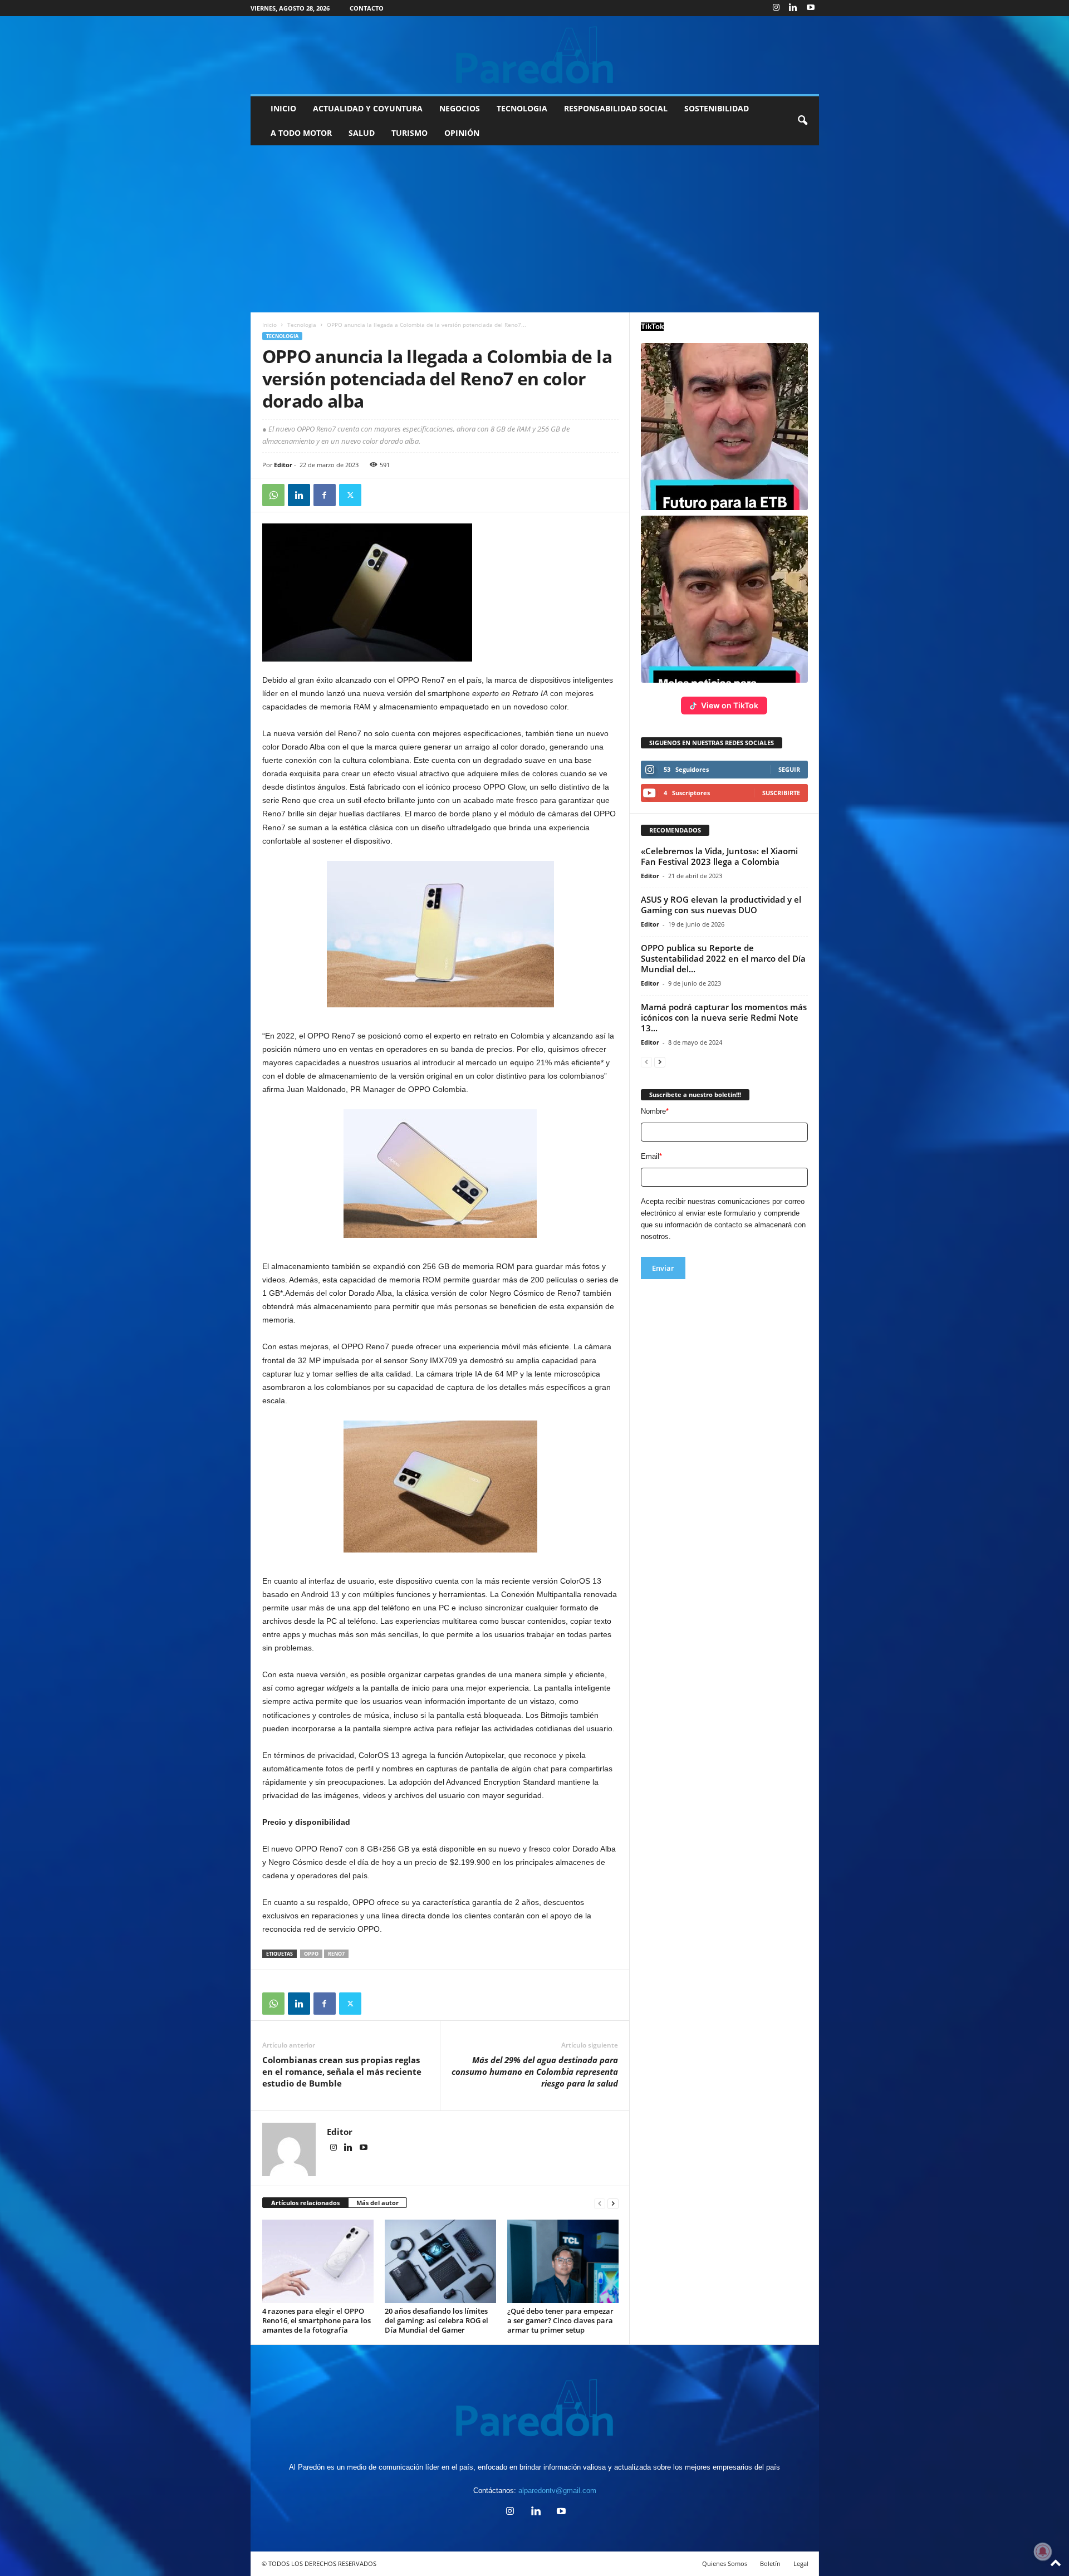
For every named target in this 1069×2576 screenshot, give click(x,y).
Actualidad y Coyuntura (368, 108)
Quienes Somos (725, 2563)
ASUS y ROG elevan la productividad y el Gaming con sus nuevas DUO (721, 905)
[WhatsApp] (273, 495)
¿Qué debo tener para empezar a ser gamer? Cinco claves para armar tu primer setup (560, 2320)
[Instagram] (776, 8)
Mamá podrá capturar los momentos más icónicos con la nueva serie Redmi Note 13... (724, 1017)
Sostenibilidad (717, 108)
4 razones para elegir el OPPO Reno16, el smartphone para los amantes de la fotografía (317, 2320)
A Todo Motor (301, 133)
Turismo (410, 133)
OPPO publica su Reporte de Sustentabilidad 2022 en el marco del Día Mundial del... (723, 958)
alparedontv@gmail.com (557, 2491)
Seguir (789, 769)
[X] (350, 495)
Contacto (367, 8)
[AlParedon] (535, 55)
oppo (311, 1954)
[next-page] (613, 2203)
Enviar (663, 1268)
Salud (362, 133)
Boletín (770, 2563)
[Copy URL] (376, 495)
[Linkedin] (793, 8)
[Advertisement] (534, 229)
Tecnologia (522, 108)
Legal (801, 2563)
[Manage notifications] (1043, 2551)
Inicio (283, 108)
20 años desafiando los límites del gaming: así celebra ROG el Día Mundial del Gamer (437, 2320)
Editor (283, 465)
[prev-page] (600, 2203)
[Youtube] (811, 8)
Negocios (460, 108)
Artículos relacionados (305, 2203)
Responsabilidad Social (616, 108)
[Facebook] (325, 495)
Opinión (462, 133)
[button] (802, 121)
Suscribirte (781, 793)
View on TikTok (730, 705)
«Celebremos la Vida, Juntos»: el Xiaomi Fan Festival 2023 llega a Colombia (719, 856)
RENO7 (336, 1954)
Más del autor (377, 2203)
